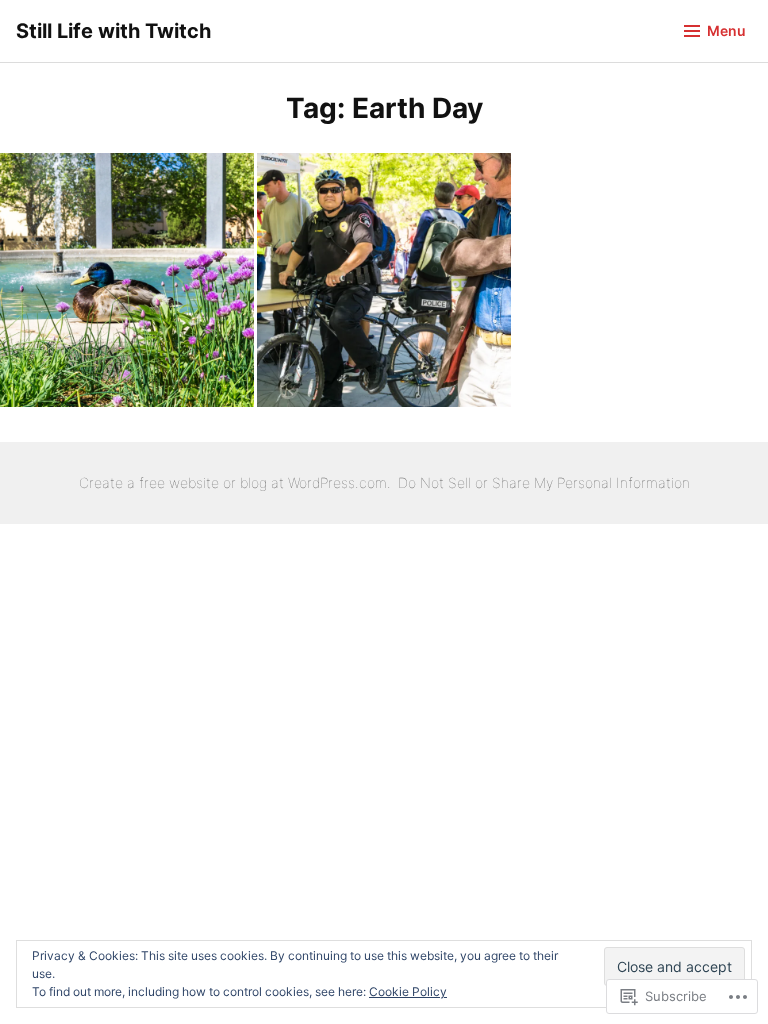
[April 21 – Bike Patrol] (384, 280)
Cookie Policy (408, 991)
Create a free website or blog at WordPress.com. (235, 482)
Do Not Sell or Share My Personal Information (544, 482)
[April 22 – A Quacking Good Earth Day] (127, 280)
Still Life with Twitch (113, 31)
